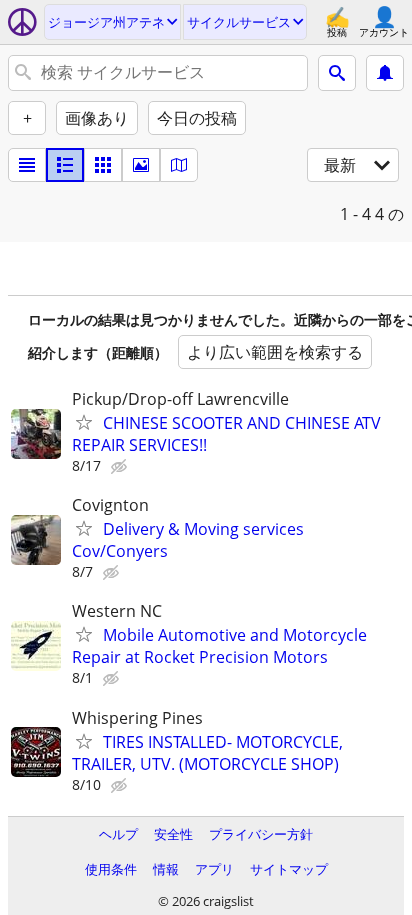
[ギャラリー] (141, 165)
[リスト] (27, 165)
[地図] (179, 165)
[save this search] (385, 73)
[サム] (65, 165)
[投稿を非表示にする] (121, 467)
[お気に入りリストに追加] (84, 422)
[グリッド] (103, 165)
